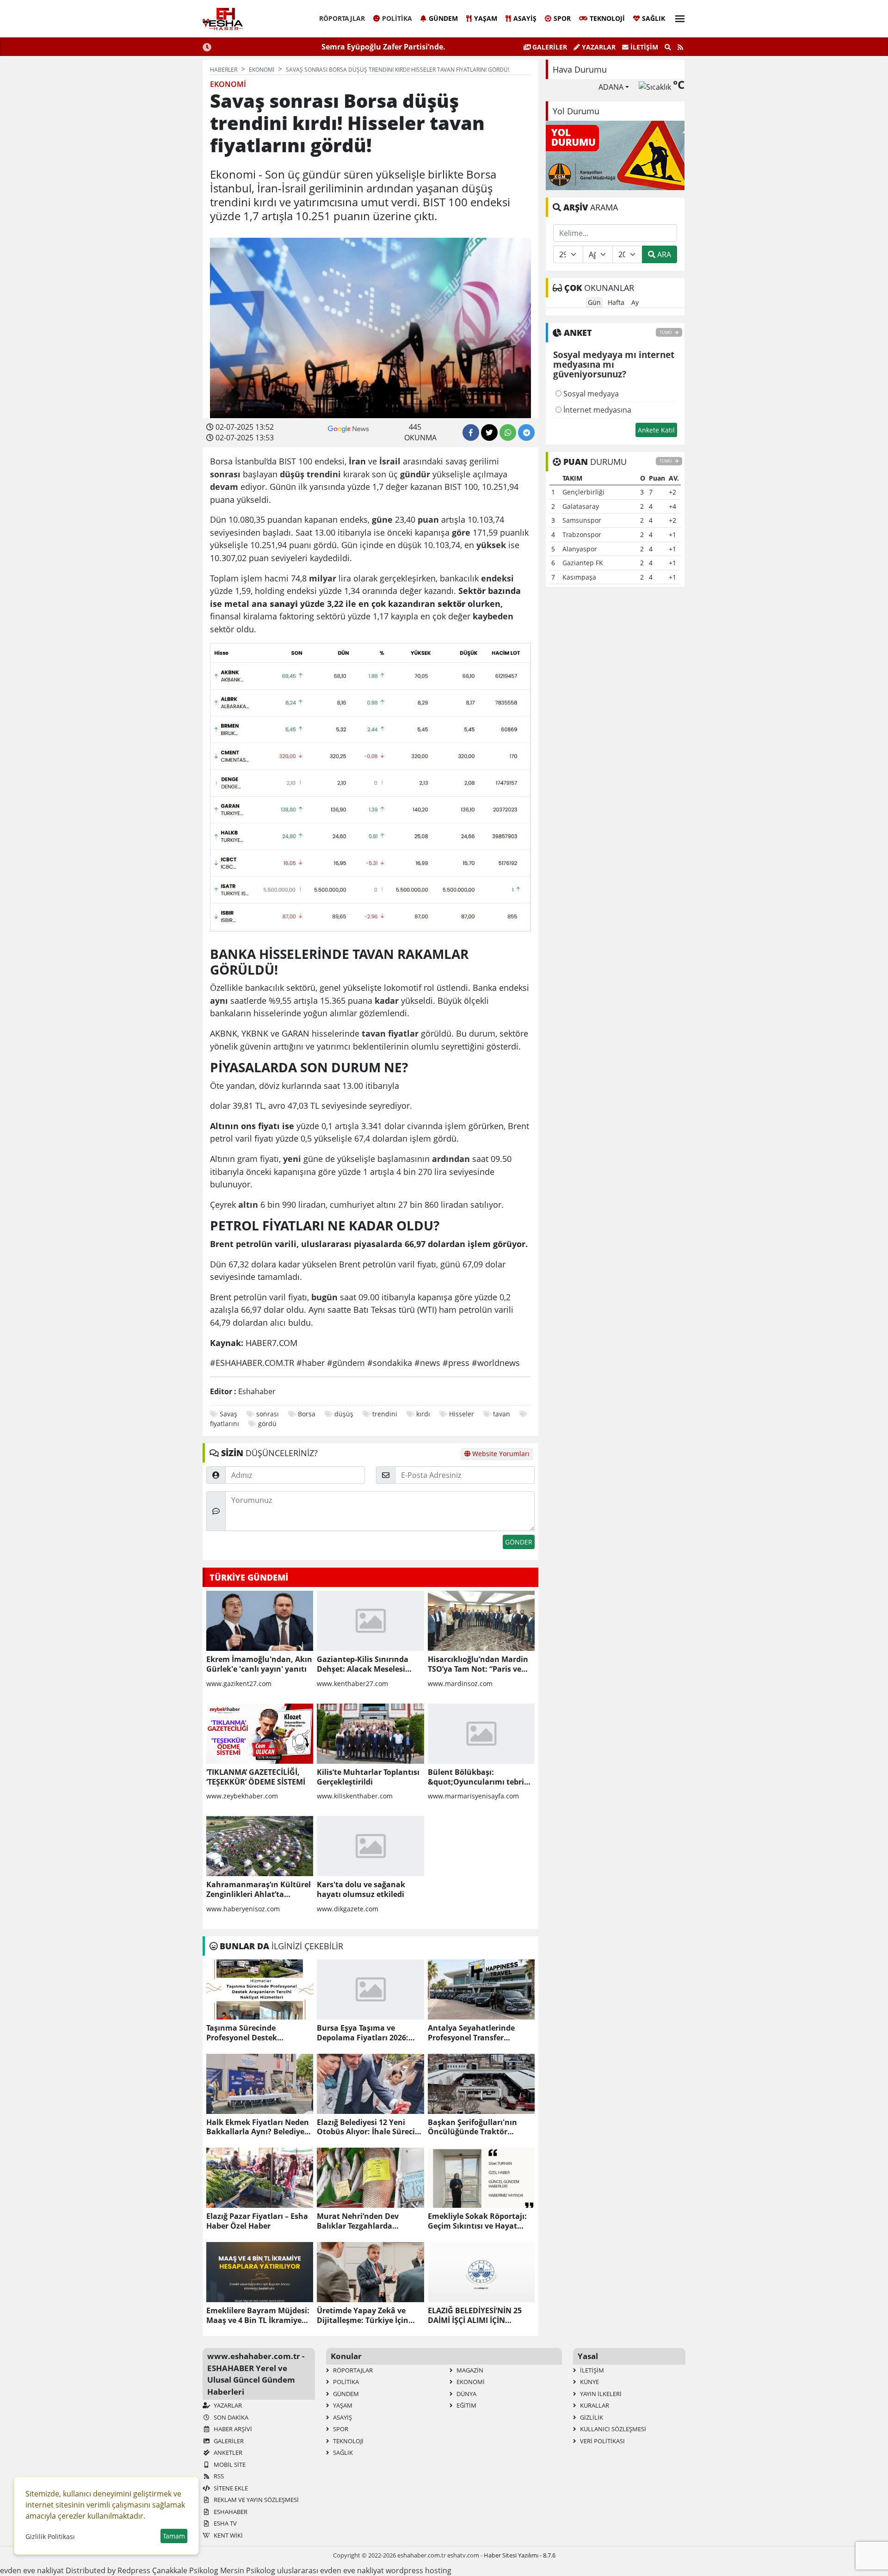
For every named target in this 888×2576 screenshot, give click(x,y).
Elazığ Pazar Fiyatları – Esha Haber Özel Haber (257, 2221)
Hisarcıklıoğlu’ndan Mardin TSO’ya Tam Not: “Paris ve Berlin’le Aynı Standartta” (478, 1664)
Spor (562, 18)
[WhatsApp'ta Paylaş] (508, 432)
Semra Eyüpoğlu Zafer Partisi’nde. (383, 47)
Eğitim (466, 2405)
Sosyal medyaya (590, 394)
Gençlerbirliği (583, 492)
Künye (589, 2382)
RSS (218, 2476)
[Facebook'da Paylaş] (471, 432)
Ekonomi (470, 2382)
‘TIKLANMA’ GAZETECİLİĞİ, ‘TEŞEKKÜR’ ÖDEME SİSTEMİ (256, 1777)
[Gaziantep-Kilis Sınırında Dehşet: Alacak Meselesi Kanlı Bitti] (370, 1621)
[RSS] (680, 47)
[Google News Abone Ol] (348, 428)
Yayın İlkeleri (600, 2394)
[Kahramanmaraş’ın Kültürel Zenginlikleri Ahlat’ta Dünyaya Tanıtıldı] (260, 1846)
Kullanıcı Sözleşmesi (612, 2429)
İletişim (643, 47)
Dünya (466, 2394)
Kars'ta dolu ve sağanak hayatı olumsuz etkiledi (361, 1890)
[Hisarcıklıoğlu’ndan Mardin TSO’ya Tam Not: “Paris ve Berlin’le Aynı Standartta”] (481, 1621)
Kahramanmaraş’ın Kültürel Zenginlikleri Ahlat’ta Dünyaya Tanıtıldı (259, 1890)
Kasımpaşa (579, 577)
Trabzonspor (582, 534)
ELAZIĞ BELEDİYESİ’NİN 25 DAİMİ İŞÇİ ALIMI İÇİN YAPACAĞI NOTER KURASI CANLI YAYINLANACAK (475, 2316)
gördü (267, 1424)
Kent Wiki (228, 2535)
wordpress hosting (419, 2570)
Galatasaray (581, 506)
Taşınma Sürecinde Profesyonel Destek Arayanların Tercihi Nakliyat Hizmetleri (258, 2033)
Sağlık (654, 18)
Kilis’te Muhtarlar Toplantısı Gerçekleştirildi (368, 1777)
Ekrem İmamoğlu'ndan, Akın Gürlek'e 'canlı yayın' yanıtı (259, 1664)
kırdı (423, 1414)
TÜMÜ (666, 332)
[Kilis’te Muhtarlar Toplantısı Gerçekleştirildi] (370, 1734)
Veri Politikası (602, 2441)
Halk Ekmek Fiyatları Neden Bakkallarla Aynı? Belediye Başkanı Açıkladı (258, 2127)
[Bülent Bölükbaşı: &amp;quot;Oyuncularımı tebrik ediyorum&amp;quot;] (481, 1734)
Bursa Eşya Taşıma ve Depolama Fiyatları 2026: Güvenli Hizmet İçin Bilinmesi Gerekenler (363, 2033)
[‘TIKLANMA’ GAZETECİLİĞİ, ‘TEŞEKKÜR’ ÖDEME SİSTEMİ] (260, 1734)
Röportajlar (342, 18)
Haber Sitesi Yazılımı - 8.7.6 (520, 2555)
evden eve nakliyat (32, 2570)
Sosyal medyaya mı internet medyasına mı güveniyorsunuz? (614, 365)
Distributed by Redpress (108, 2570)
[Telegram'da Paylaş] (526, 432)
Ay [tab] (635, 302)
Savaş (228, 1414)
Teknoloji (607, 18)
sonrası (268, 1414)
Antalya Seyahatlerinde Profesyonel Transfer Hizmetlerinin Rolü (471, 2033)
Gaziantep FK (583, 563)
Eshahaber (230, 2512)
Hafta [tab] (616, 302)
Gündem (443, 18)
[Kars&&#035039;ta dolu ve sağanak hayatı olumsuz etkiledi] (370, 1846)
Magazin (469, 2370)
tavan (502, 1414)
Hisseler (462, 1414)
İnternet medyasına (596, 410)
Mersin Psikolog (248, 2570)
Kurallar (594, 2405)
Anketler (227, 2452)
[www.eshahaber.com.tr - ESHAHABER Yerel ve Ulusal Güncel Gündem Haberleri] (223, 19)
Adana (611, 87)
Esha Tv (225, 2523)
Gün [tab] (594, 302)
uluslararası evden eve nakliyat (330, 2570)
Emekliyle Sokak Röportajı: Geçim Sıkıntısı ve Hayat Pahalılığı (477, 2221)
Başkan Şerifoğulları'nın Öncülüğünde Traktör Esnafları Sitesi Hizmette (473, 2127)
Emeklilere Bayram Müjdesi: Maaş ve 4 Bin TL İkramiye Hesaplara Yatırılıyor (258, 2316)
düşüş (344, 1414)
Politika (397, 18)
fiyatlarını (225, 1424)
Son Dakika (230, 2417)
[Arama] (668, 47)
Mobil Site (229, 2465)
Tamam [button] (174, 2536)
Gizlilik (591, 2417)
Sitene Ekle (230, 2488)
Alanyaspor (580, 549)
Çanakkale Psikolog (185, 2570)
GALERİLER (549, 47)
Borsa (307, 1414)
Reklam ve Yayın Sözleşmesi (256, 2500)
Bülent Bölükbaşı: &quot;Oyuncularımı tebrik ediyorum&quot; (478, 1777)
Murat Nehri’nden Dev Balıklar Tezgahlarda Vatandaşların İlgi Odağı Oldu (361, 2221)
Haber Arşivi (232, 2429)
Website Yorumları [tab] (500, 1454)
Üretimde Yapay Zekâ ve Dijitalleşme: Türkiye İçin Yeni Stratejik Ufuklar (363, 2316)
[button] (677, 17)
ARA (663, 254)
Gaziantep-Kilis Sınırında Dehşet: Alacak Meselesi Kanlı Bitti (363, 1664)
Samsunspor (582, 520)
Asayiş (525, 18)
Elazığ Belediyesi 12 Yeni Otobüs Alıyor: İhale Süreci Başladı (366, 2127)
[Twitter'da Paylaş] (489, 432)
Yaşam (486, 18)
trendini (385, 1414)
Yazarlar (598, 47)
